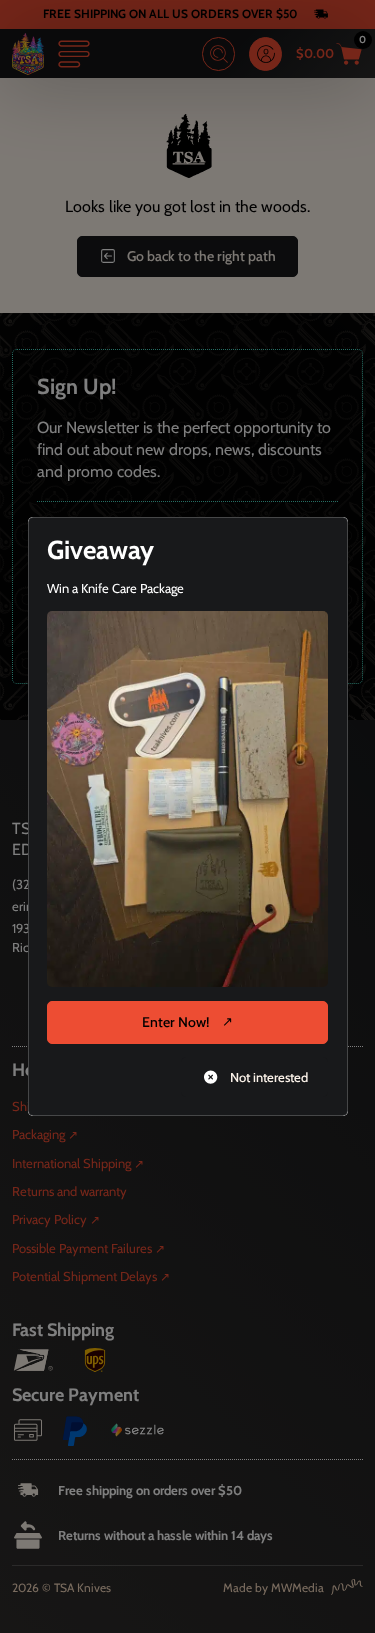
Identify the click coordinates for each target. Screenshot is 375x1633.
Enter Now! (175, 1022)
